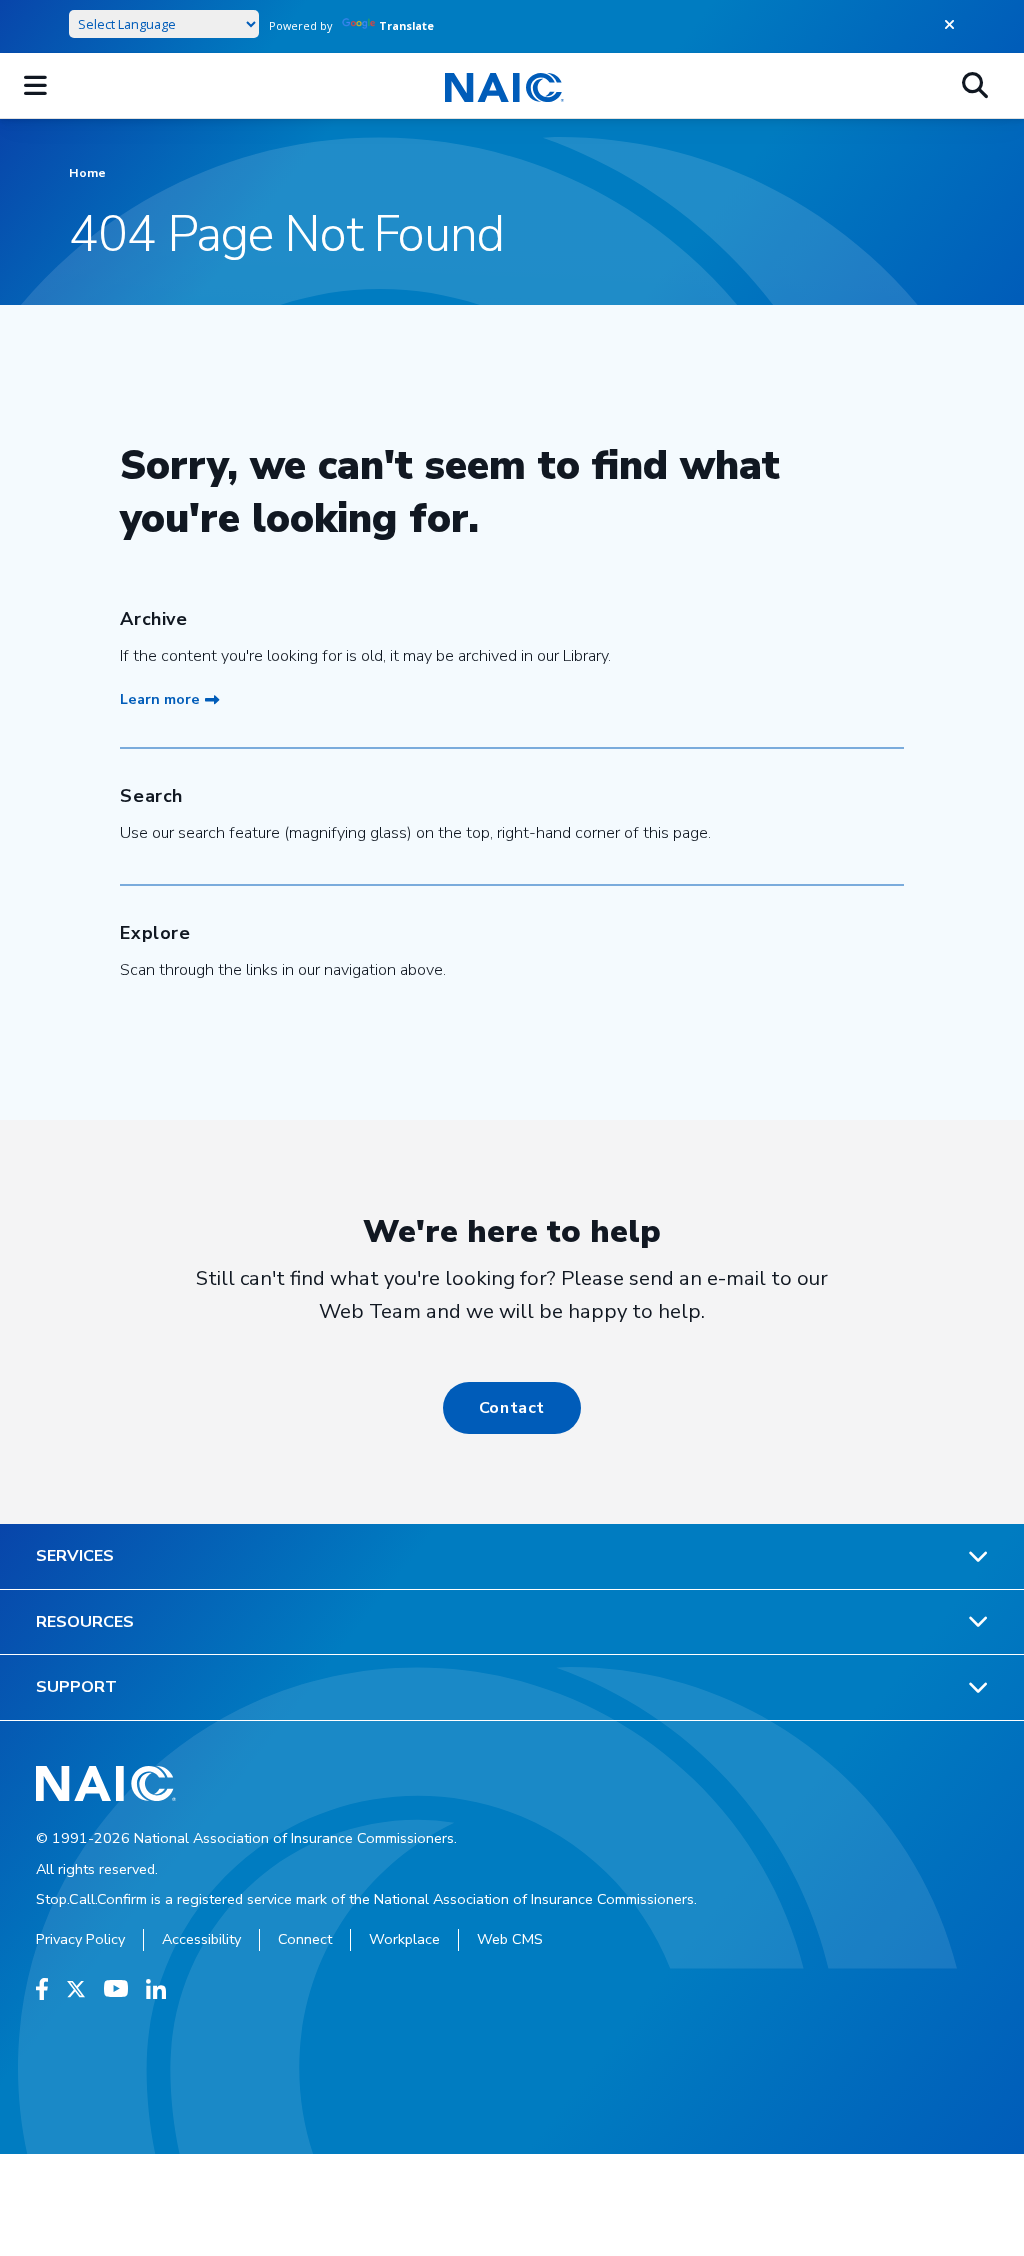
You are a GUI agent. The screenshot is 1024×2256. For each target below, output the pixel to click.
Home (87, 172)
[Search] (975, 86)
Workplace (404, 1939)
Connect (305, 1939)
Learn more (160, 699)
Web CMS (510, 1939)
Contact (512, 1408)
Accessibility (201, 1939)
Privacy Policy (80, 1939)
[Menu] (35, 86)
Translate (406, 25)
